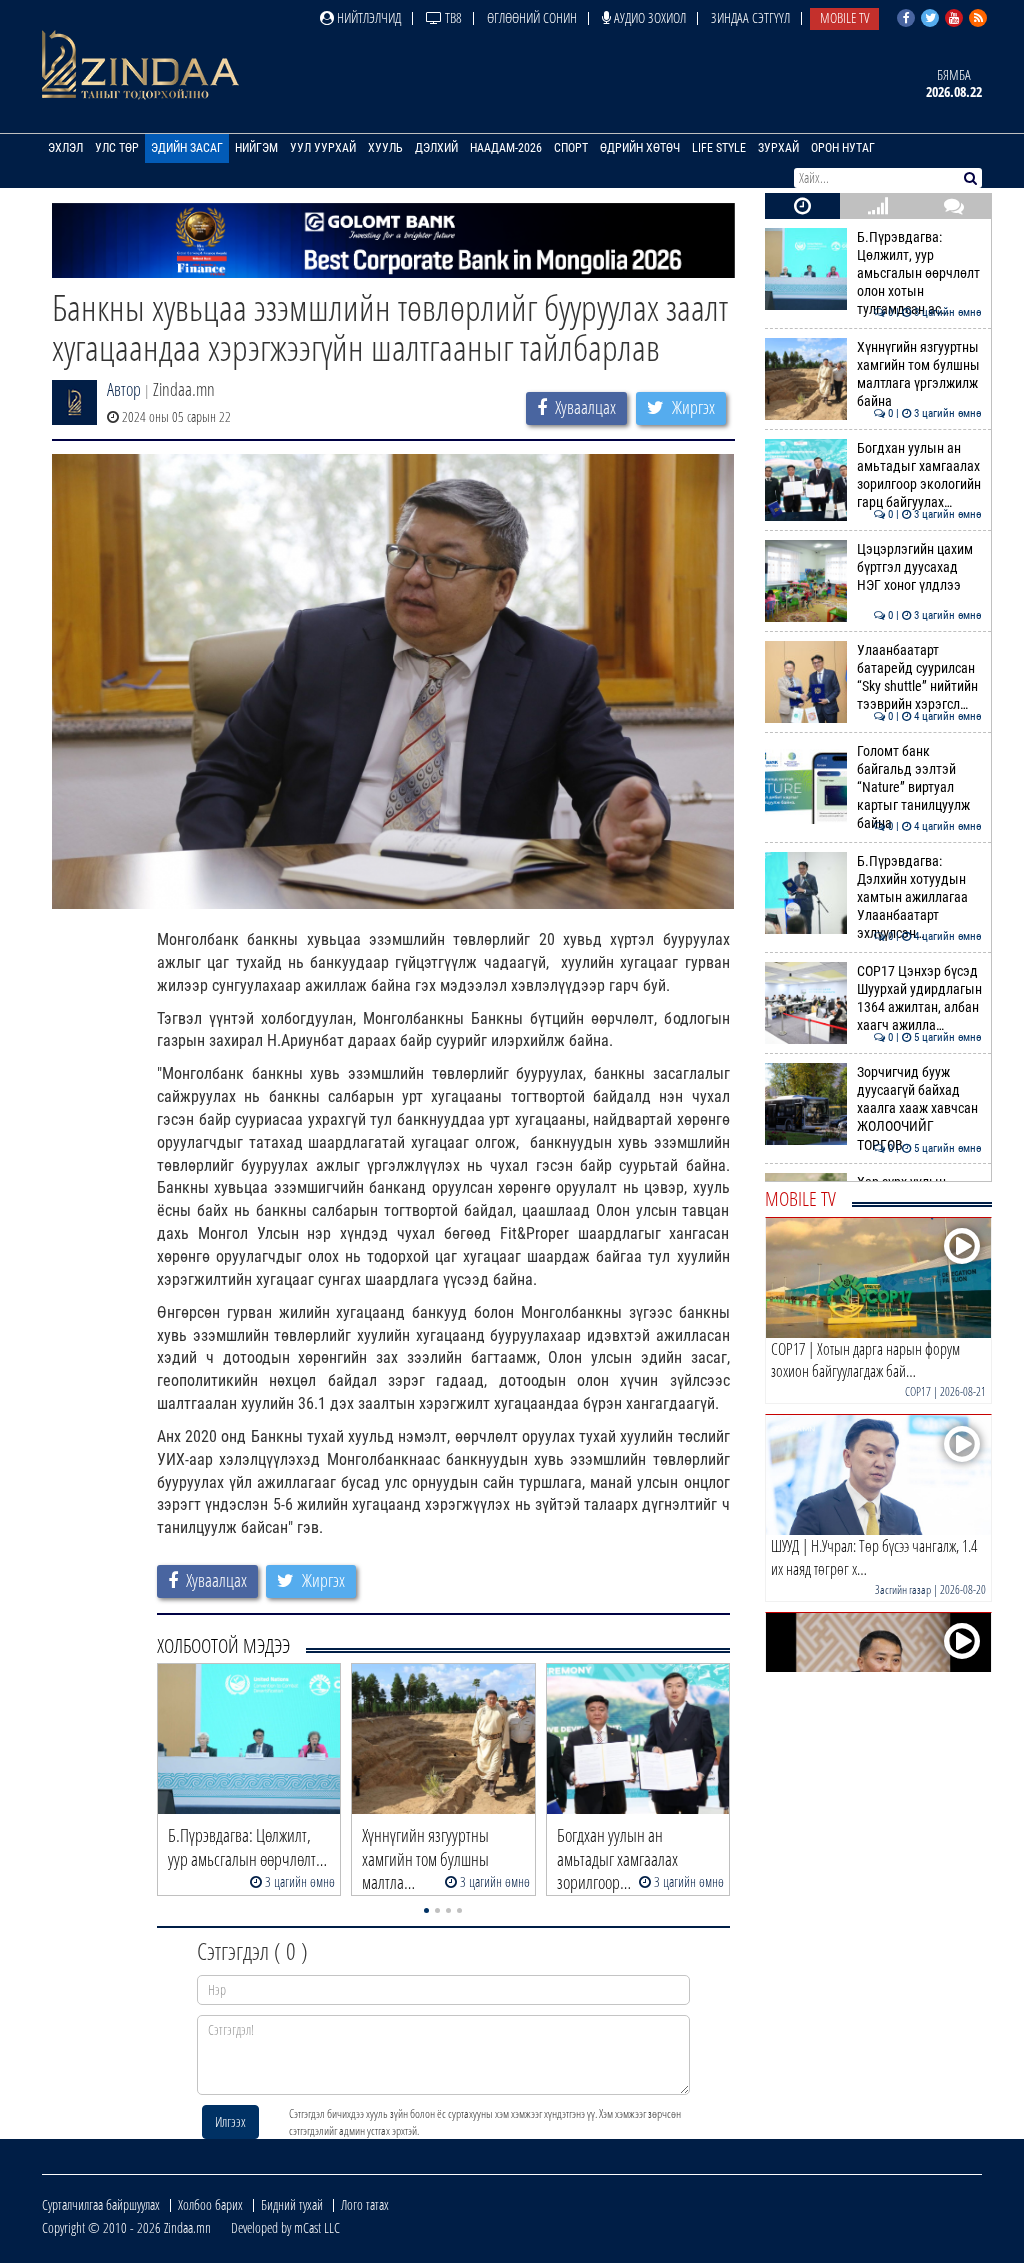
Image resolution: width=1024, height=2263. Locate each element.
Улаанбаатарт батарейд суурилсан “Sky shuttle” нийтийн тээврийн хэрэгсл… (919, 678)
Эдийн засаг (187, 148)
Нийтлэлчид (367, 17)
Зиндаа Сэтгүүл (750, 17)
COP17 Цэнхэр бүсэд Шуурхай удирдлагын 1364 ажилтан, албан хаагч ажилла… (919, 999)
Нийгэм (256, 148)
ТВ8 (452, 17)
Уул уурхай (323, 148)
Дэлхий (436, 148)
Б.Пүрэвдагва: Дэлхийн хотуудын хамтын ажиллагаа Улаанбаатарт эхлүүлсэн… (919, 898)
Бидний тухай (292, 2204)
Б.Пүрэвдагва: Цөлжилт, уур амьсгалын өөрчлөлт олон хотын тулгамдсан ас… (919, 274)
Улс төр (117, 148)
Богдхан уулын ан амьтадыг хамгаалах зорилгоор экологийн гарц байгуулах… (919, 476)
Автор (124, 389)
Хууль (385, 148)
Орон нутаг (843, 148)
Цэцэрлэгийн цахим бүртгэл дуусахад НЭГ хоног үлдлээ (919, 568)
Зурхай (778, 148)
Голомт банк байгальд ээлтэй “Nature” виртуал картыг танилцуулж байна (919, 788)
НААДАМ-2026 (506, 148)
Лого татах (365, 2204)
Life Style (719, 148)
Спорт (571, 148)
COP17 (918, 1391)
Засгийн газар (903, 1589)
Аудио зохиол (648, 17)
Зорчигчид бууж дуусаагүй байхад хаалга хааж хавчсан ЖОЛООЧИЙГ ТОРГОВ (919, 1109)
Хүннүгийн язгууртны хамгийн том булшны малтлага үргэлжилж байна (919, 375)
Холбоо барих (210, 2204)
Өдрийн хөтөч (640, 148)
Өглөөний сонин (532, 17)
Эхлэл (65, 148)
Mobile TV (844, 17)
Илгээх (230, 2121)
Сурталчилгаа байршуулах (101, 2204)
